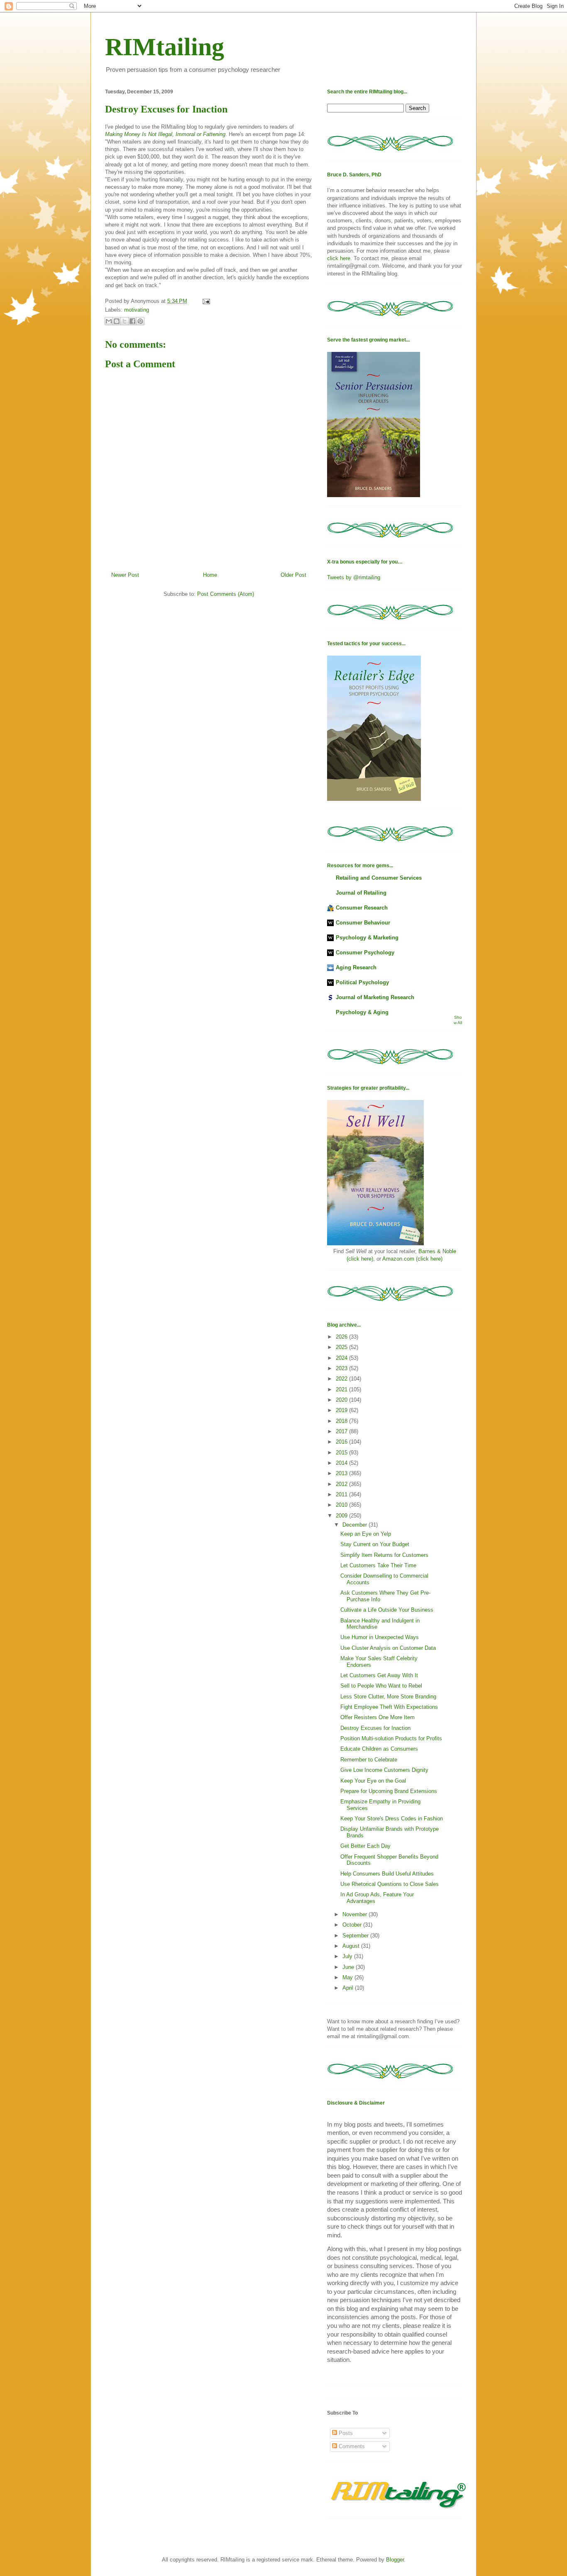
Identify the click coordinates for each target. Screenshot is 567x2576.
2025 (342, 1347)
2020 (342, 1400)
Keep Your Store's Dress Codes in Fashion (392, 1819)
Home (210, 575)
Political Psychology (362, 982)
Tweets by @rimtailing (354, 577)
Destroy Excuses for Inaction (375, 1728)
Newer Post (125, 575)
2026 (342, 1337)
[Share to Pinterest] (140, 321)
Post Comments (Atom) (226, 594)
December (356, 1525)
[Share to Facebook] (132, 321)
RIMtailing (165, 47)
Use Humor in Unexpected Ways (380, 1637)
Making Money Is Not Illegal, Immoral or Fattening (165, 134)
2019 (342, 1410)
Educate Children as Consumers (379, 1749)
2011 (342, 1494)
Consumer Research (362, 908)
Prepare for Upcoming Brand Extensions (389, 1791)
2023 (342, 1368)
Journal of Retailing (361, 893)
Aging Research (356, 967)
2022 (342, 1379)
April (349, 1988)
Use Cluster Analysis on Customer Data (388, 1648)
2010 (342, 1505)
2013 (342, 1473)
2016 (342, 1442)
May (348, 1977)
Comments (351, 2446)
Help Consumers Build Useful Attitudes (387, 1874)
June (349, 1967)
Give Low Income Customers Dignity (384, 1770)
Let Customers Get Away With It (379, 1675)
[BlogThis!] (117, 321)
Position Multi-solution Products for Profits (391, 1738)
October (353, 1925)
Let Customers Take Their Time (378, 1565)
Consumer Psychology (365, 953)
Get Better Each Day (365, 1846)
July (348, 1956)
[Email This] (109, 321)
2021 (342, 1389)
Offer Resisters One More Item (378, 1717)
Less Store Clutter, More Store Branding (388, 1697)
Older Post (293, 575)
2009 (342, 1516)
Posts (345, 2433)
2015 (342, 1453)
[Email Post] (205, 301)
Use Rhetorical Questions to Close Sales (390, 1884)
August (352, 1946)
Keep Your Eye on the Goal (373, 1781)
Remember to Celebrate (369, 1760)
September (356, 1936)
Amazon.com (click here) (412, 1259)
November (356, 1914)
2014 (342, 1463)
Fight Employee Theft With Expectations (389, 1707)
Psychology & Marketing (367, 938)
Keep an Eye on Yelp (366, 1534)
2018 (342, 1421)
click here (339, 258)
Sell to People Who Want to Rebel (381, 1686)
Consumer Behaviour (363, 923)
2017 (342, 1431)
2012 (342, 1484)
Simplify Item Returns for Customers (384, 1555)
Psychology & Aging (362, 1012)
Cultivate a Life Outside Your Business (387, 1610)
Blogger (395, 2560)
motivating (137, 310)
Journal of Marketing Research (375, 997)
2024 (342, 1358)
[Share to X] (125, 321)
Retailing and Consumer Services (379, 878)
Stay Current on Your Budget (375, 1544)
